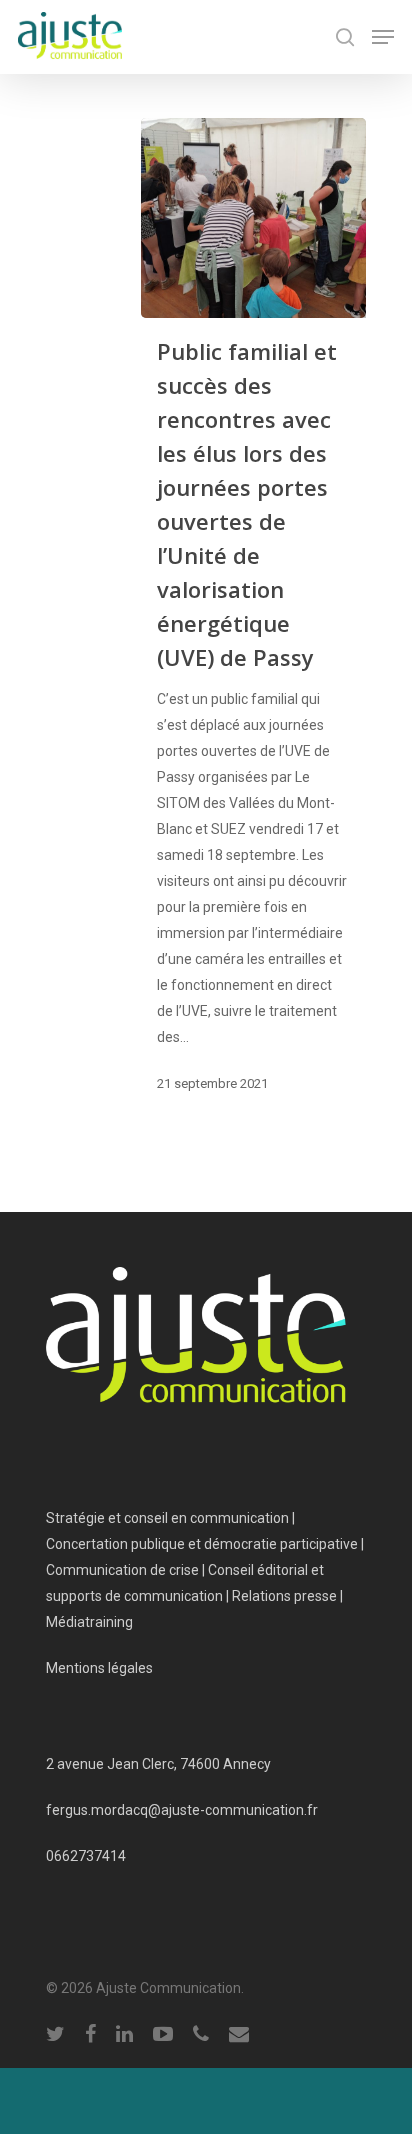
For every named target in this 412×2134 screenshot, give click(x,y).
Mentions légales (99, 1668)
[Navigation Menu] (383, 37)
